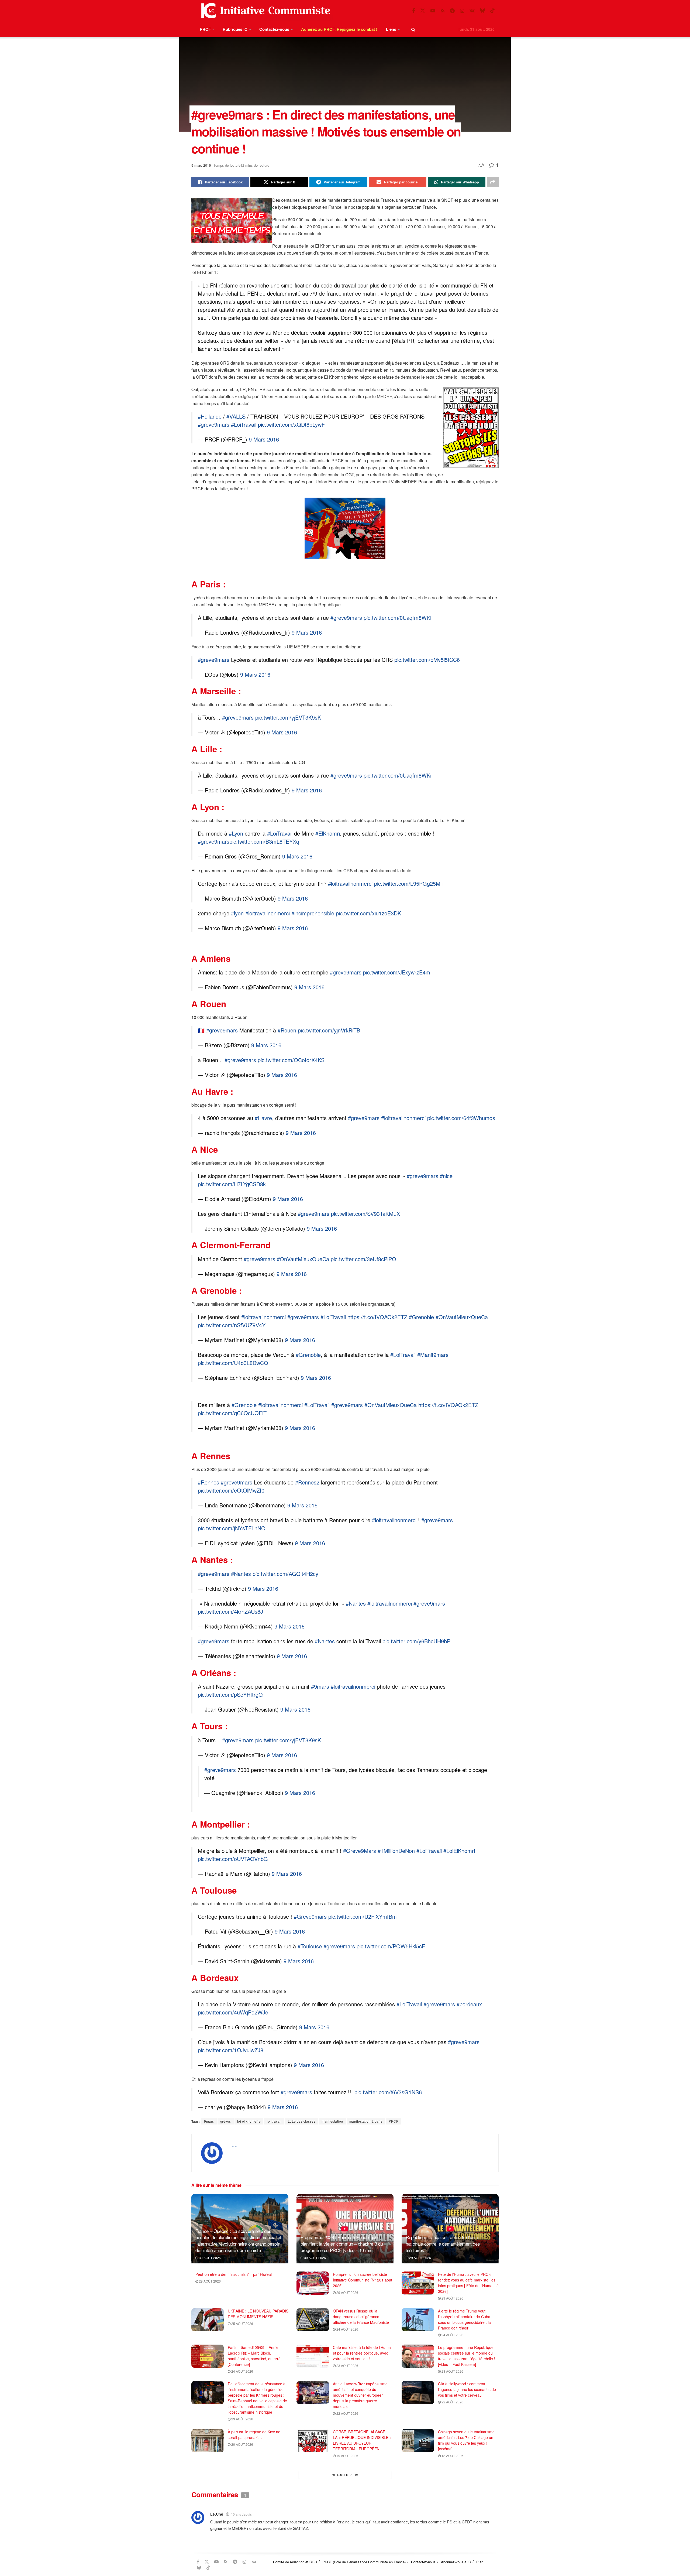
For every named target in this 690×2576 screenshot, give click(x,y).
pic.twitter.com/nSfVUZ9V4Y (232, 1325)
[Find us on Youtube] (433, 11)
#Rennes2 (307, 1482)
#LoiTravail (244, 424)
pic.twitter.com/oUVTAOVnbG (233, 1859)
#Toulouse (310, 1946)
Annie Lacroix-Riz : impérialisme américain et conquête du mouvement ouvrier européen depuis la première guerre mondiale (360, 2395)
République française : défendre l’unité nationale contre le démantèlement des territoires (443, 2244)
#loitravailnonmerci (350, 883)
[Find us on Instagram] (462, 11)
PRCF (205, 29)
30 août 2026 (209, 2258)
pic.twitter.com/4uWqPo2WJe (233, 2012)
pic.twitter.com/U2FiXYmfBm (363, 1916)
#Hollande (210, 416)
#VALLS (236, 416)
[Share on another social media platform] (493, 182)
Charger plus (345, 2475)
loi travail (274, 2121)
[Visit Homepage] (264, 11)
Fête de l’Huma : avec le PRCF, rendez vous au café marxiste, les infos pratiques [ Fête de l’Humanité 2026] (468, 2283)
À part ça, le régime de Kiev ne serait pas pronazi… (254, 2435)
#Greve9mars (310, 1916)
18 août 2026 (452, 2456)
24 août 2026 (347, 2329)
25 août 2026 (242, 2323)
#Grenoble (421, 1317)
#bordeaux (469, 2004)
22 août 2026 (347, 2413)
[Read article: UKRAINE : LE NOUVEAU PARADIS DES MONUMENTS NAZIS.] (208, 2320)
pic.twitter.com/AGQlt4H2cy (285, 1574)
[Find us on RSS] (443, 11)
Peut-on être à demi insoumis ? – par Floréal (234, 2274)
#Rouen (287, 1030)
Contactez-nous (274, 29)
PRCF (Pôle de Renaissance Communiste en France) (364, 2562)
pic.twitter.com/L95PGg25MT (409, 883)
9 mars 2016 (201, 165)
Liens (391, 29)
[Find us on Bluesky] (482, 11)
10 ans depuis (241, 2514)
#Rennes (208, 1482)
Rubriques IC (235, 29)
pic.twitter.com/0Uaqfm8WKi (397, 618)
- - (234, 2146)
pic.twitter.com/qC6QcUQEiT (232, 1413)
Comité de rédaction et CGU (295, 2562)
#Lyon (236, 833)
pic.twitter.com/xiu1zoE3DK (368, 913)
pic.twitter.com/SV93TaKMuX (365, 1214)
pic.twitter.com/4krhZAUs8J (230, 1611)
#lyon (237, 913)
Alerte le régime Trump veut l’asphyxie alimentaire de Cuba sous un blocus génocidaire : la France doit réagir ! (464, 2319)
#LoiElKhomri (459, 1851)
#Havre (263, 1118)
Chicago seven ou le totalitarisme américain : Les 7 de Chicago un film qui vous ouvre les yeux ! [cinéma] (466, 2440)
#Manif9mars (433, 1355)
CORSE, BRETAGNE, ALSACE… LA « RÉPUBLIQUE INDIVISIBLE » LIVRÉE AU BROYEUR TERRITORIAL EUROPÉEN (362, 2440)
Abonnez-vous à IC (456, 2562)
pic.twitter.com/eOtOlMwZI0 (231, 1490)
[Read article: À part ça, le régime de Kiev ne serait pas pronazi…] (208, 2441)
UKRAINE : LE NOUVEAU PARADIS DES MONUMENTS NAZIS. (258, 2314)
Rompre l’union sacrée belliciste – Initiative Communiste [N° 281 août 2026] (363, 2280)
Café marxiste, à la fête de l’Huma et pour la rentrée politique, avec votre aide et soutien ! (362, 2353)
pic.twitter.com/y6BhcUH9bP (416, 1641)
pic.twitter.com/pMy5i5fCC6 (427, 660)
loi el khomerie (249, 2121)
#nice (446, 1176)
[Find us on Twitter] (423, 11)
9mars (209, 2121)
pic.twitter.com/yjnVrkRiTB (329, 1030)
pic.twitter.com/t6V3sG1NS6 (388, 2092)
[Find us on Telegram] (452, 11)
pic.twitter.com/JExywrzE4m (397, 972)
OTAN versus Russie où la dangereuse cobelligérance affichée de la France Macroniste (361, 2317)
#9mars (320, 1686)
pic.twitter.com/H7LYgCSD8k (232, 1184)
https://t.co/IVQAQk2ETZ (377, 1317)
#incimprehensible (313, 913)
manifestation (332, 2121)
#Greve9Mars (360, 1851)
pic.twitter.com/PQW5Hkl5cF (391, 1946)
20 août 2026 (242, 2444)
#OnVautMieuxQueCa (303, 1259)
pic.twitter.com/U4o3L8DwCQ (233, 1363)
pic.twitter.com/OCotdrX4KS (291, 1060)
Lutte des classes (302, 2121)
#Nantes (241, 1574)
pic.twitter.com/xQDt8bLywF (291, 424)
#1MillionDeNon (396, 1851)
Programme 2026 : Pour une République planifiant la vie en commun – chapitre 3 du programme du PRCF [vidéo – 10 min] (342, 2244)
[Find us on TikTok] (492, 11)
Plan (480, 2562)
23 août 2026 (347, 2365)
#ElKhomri (328, 833)
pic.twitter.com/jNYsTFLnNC (231, 1528)
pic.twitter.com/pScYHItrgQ (230, 1694)
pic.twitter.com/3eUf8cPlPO (363, 1259)
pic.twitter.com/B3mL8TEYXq (264, 841)
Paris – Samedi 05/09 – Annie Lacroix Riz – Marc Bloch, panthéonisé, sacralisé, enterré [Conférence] (254, 2356)
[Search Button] (413, 29)
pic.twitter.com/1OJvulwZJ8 (231, 2050)
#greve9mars (214, 424)
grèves (226, 2121)
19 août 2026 (347, 2456)
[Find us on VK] (472, 11)
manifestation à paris (366, 2121)
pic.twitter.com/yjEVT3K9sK (288, 717)
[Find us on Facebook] (413, 11)
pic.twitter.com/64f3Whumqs (461, 1118)
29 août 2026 (420, 2258)
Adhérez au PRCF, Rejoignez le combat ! (339, 29)
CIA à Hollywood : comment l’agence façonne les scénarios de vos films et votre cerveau (467, 2389)
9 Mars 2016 (264, 439)
